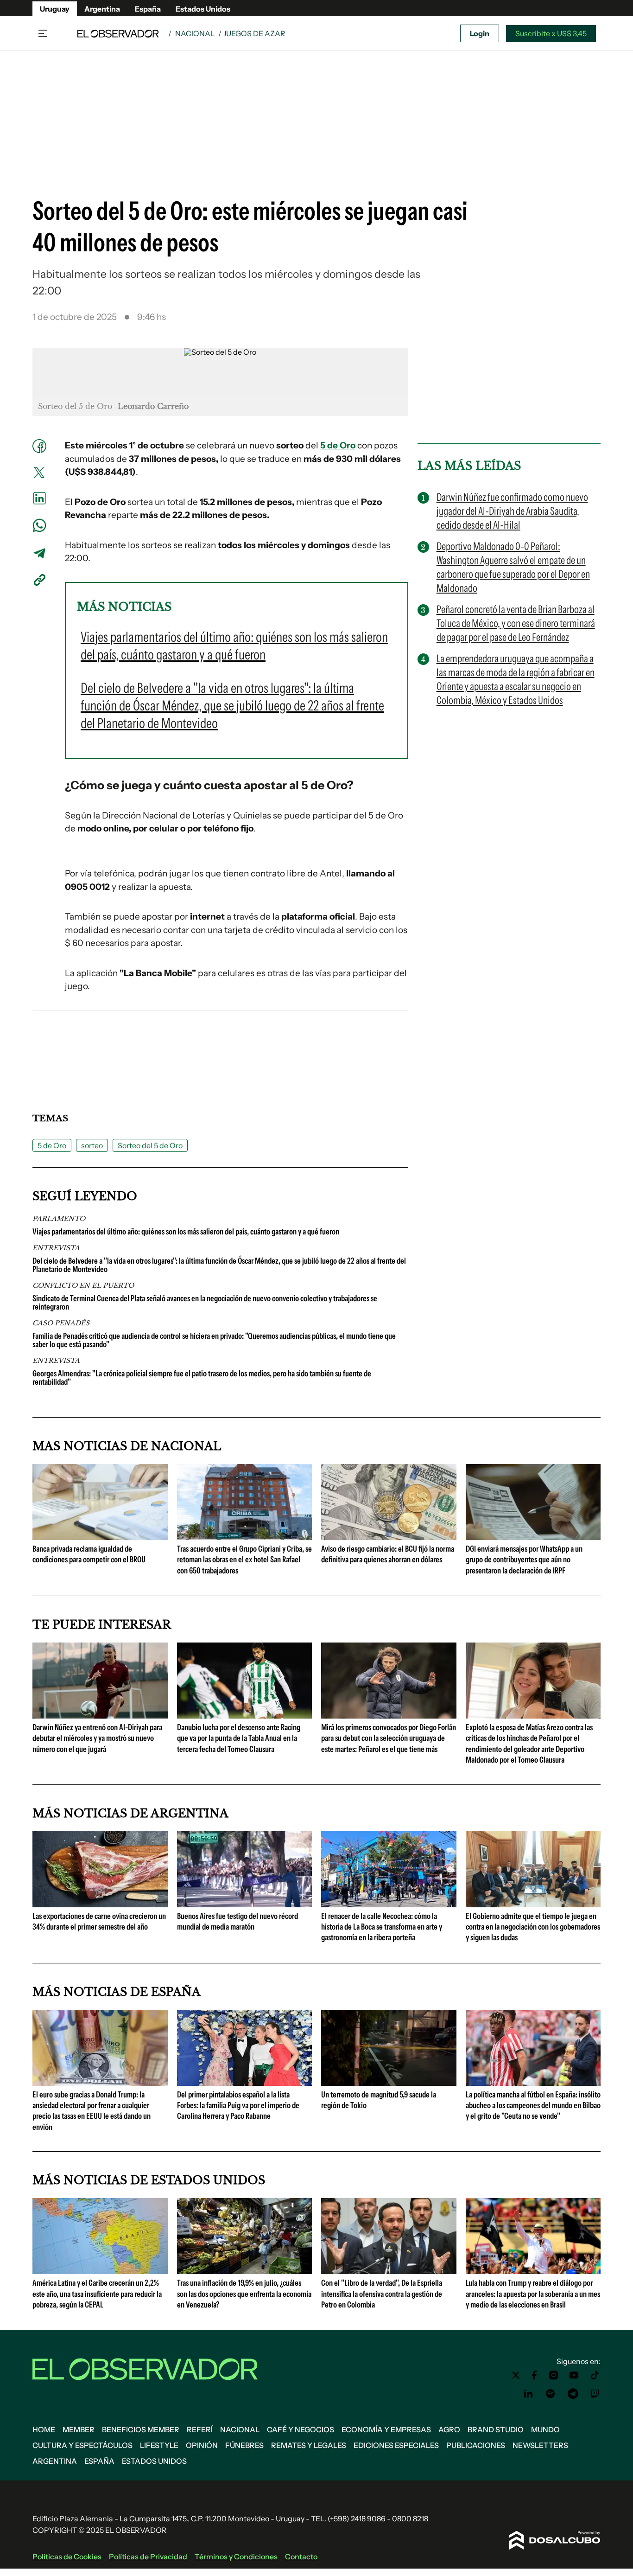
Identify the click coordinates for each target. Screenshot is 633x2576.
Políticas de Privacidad (148, 2557)
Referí (200, 2429)
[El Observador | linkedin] (528, 2394)
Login (480, 33)
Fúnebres (244, 2445)
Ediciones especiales (396, 2445)
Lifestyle (159, 2445)
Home (44, 2429)
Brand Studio (496, 2429)
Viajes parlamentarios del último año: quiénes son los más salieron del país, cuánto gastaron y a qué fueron (186, 1232)
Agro (449, 2429)
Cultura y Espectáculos (82, 2445)
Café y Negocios (301, 2429)
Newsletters (540, 2445)
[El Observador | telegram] (573, 2394)
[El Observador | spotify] (551, 2394)
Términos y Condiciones (236, 2557)
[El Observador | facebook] (534, 2375)
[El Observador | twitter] (516, 2375)
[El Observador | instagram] (554, 2375)
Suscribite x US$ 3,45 (551, 33)
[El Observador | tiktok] (595, 2375)
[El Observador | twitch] (595, 2394)
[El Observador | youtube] (574, 2375)
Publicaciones (476, 2445)
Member (79, 2429)
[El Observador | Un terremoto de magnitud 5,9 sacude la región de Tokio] (389, 2082)
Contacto (301, 2557)
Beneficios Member (141, 2429)
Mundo (545, 2429)
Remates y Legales (309, 2445)
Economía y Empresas (386, 2429)
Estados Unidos (203, 9)
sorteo (92, 1145)
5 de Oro (338, 445)
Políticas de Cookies (67, 2557)
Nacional (195, 33)
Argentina (102, 9)
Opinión (202, 2445)
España (148, 9)
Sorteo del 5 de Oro (150, 1145)
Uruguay (55, 9)
